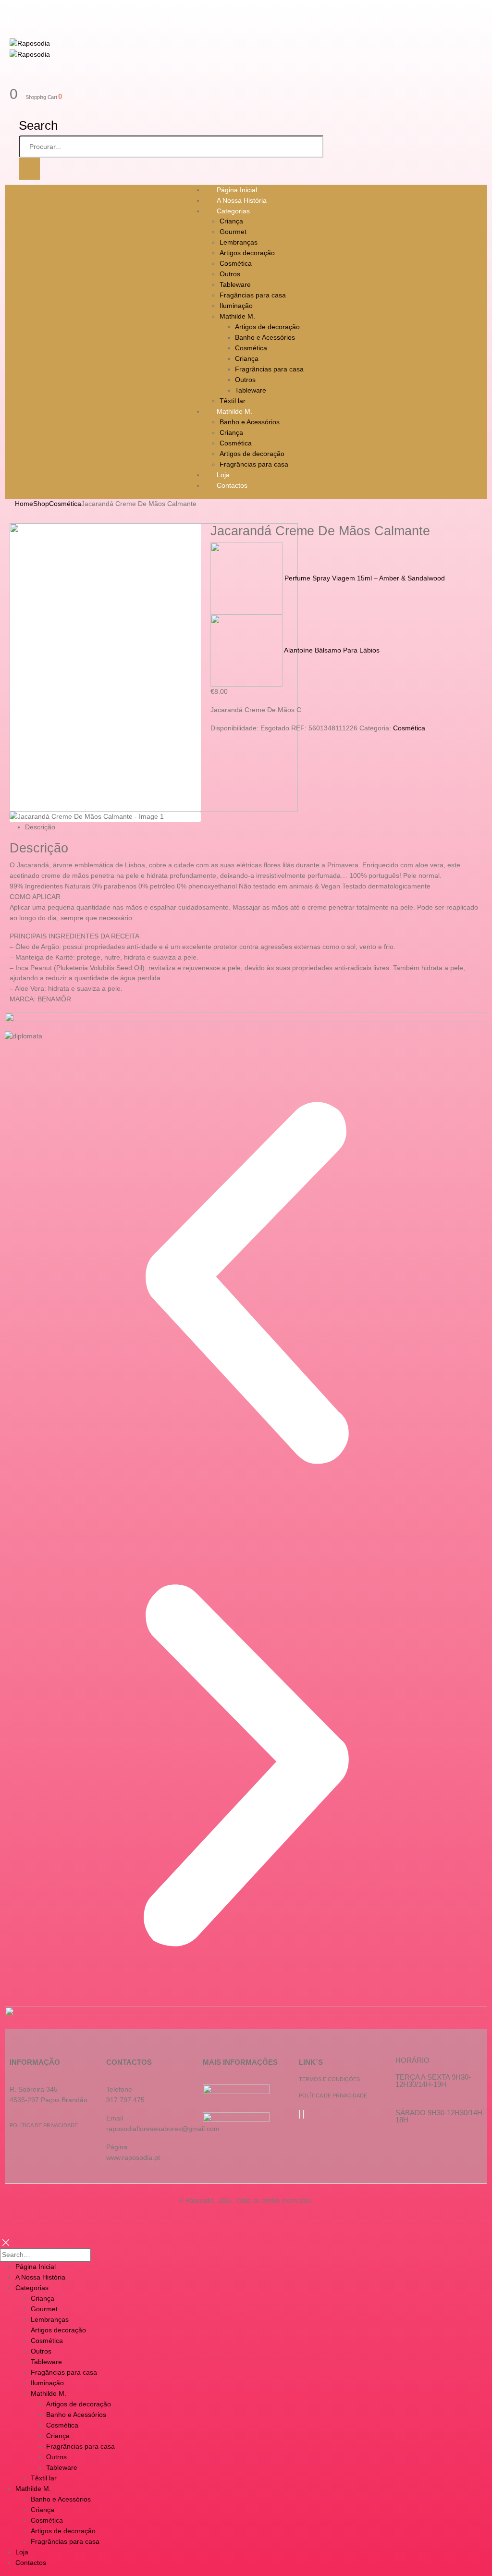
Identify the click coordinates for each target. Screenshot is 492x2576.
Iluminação (236, 306)
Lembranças (239, 242)
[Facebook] (299, 2114)
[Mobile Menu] (18, 10)
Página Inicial (36, 2267)
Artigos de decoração (267, 327)
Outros (230, 274)
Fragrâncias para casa (269, 369)
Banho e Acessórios (265, 337)
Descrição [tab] (40, 827)
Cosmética (236, 263)
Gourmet (233, 232)
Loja (22, 2552)
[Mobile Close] (6, 2242)
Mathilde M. (237, 316)
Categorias (233, 211)
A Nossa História (40, 2277)
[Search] (29, 169)
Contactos (232, 485)
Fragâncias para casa (253, 295)
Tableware (235, 284)
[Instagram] (304, 2114)
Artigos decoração (247, 253)
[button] (246, 1283)
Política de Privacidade (44, 2125)
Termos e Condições (329, 2079)
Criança (231, 221)
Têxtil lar (44, 2478)
